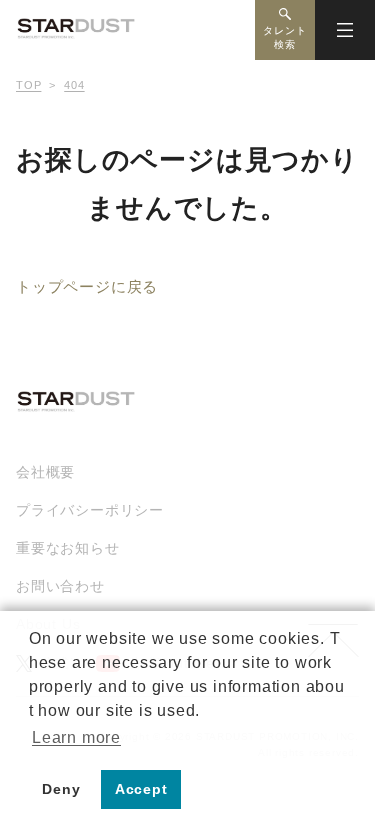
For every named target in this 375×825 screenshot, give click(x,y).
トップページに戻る (87, 286)
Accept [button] (141, 789)
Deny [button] (61, 789)
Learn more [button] (76, 737)
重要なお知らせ (68, 548)
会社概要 (45, 472)
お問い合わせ (60, 586)
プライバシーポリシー (90, 510)
